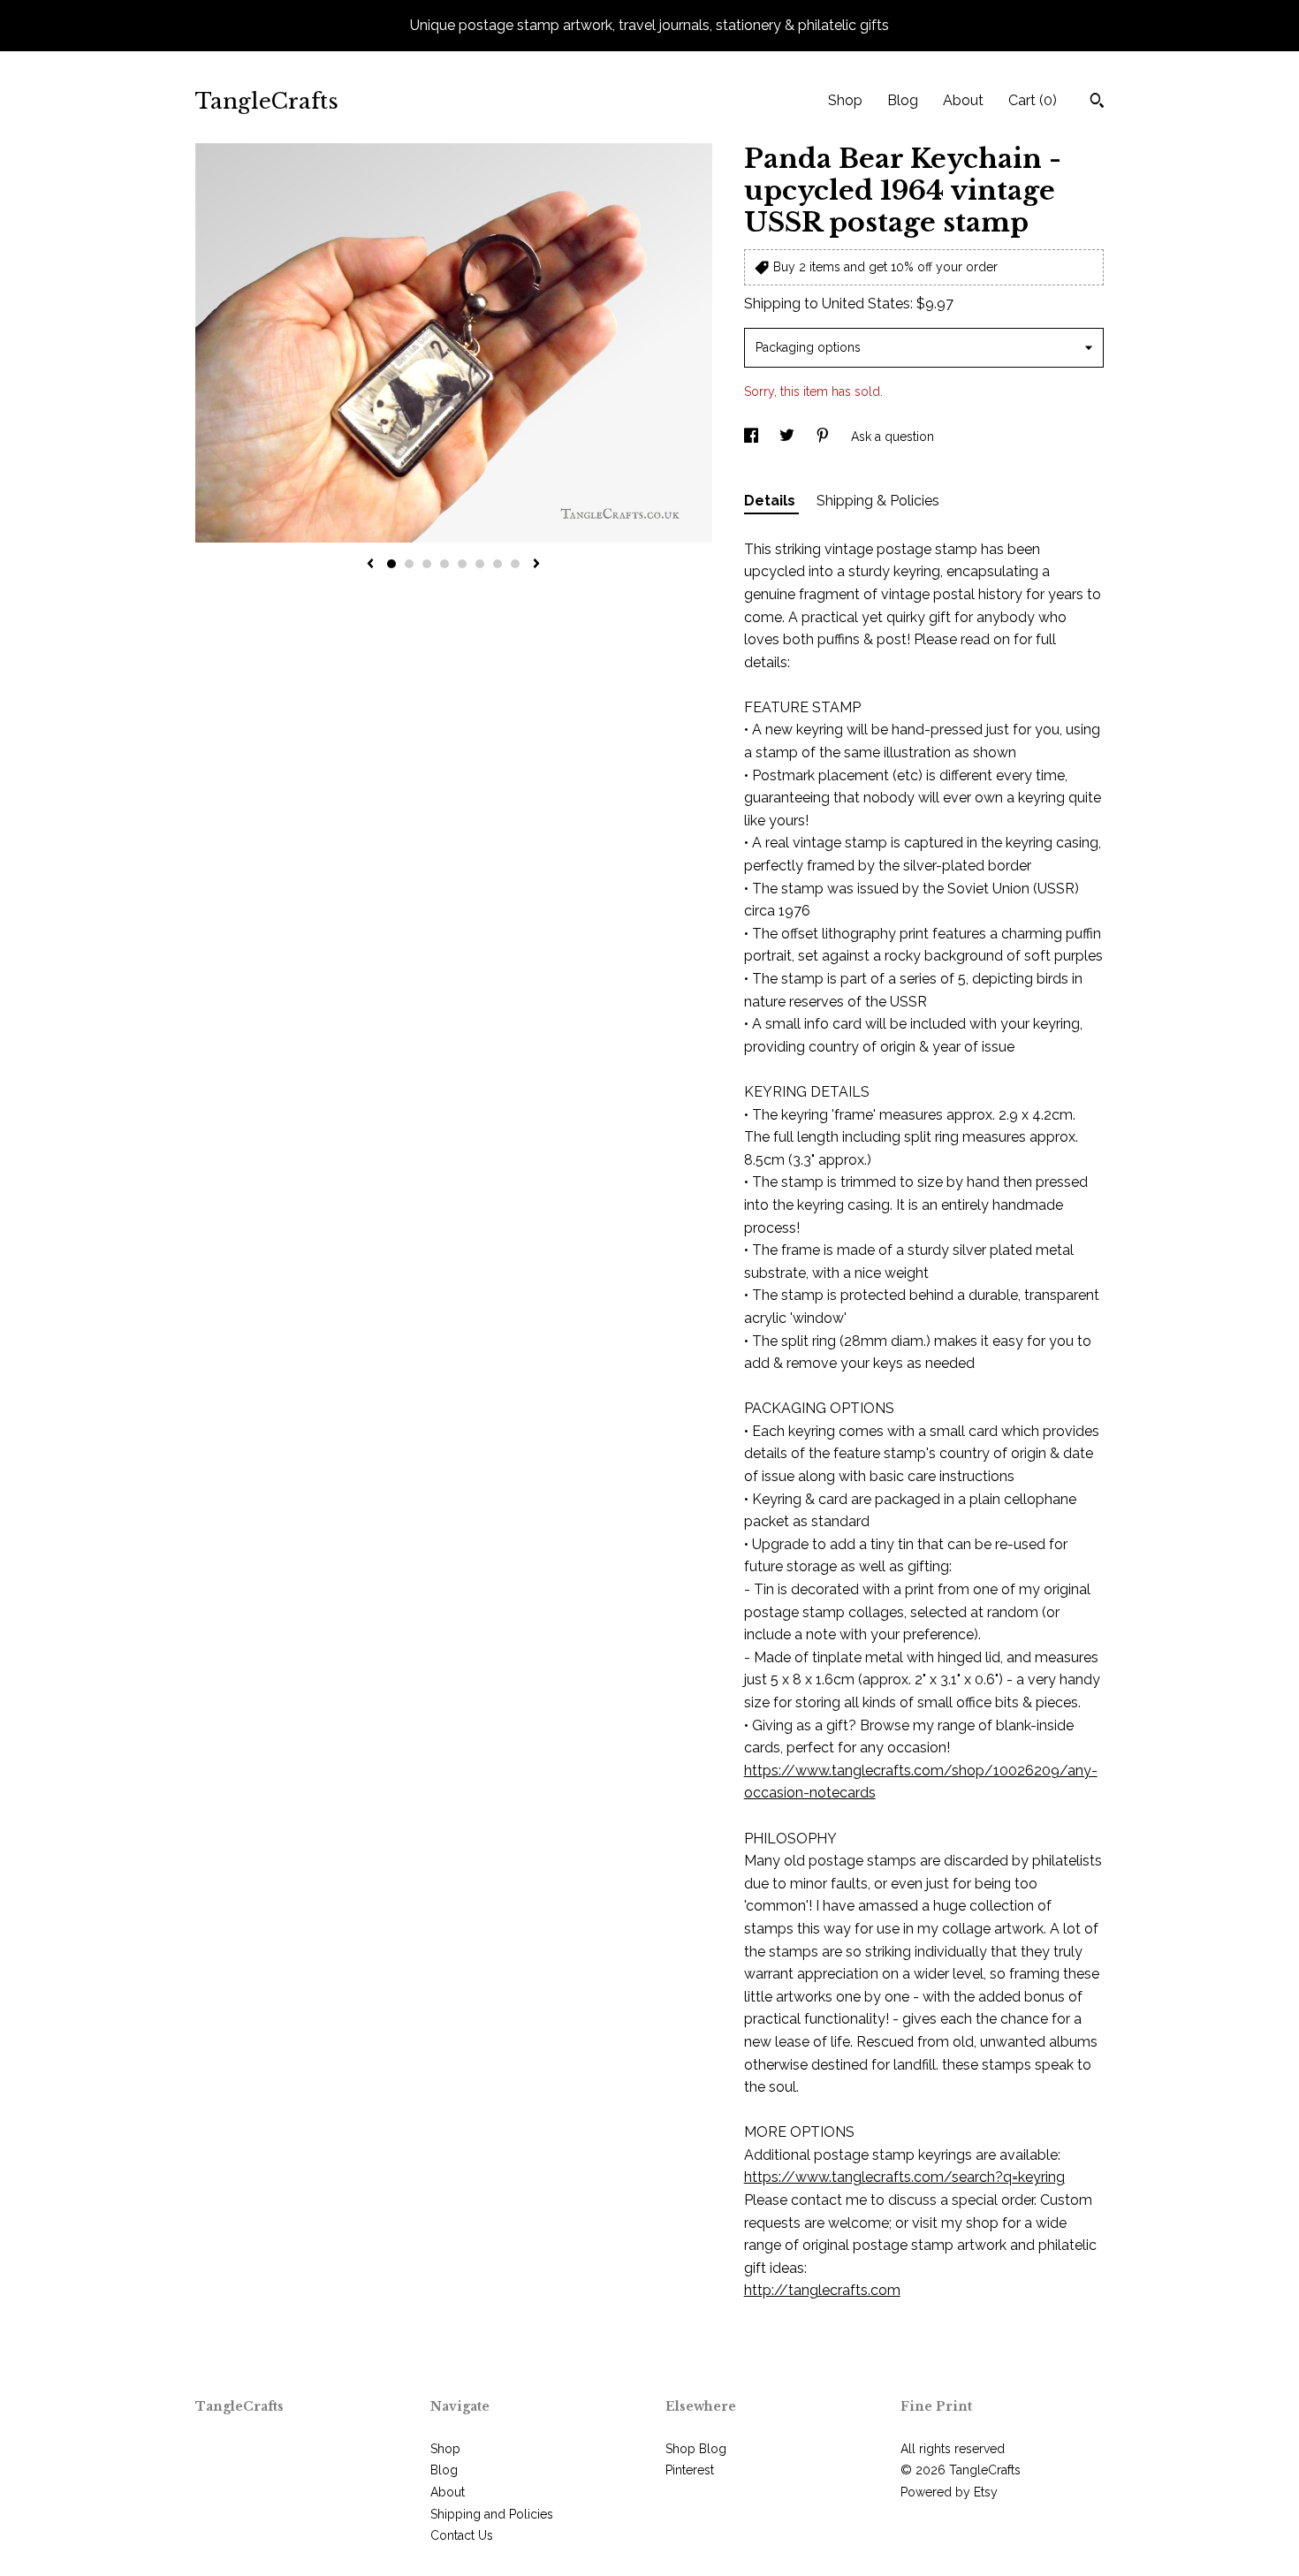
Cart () (1033, 100)
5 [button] (462, 564)
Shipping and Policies (492, 2514)
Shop (845, 100)
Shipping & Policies (878, 501)
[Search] (1097, 103)
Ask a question (893, 437)
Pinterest (690, 2470)
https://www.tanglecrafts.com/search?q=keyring (904, 2177)
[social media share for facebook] (753, 437)
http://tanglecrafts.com (822, 2290)
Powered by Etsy (949, 2492)
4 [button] (444, 564)
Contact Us (462, 2535)
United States (866, 304)
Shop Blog (696, 2449)
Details (771, 501)
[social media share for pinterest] (824, 437)
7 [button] (498, 564)
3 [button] (427, 564)
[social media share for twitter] (789, 437)
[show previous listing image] (370, 565)
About (963, 100)
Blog (903, 100)
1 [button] (391, 564)
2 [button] (409, 564)
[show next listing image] (536, 565)
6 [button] (480, 564)
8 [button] (515, 564)
